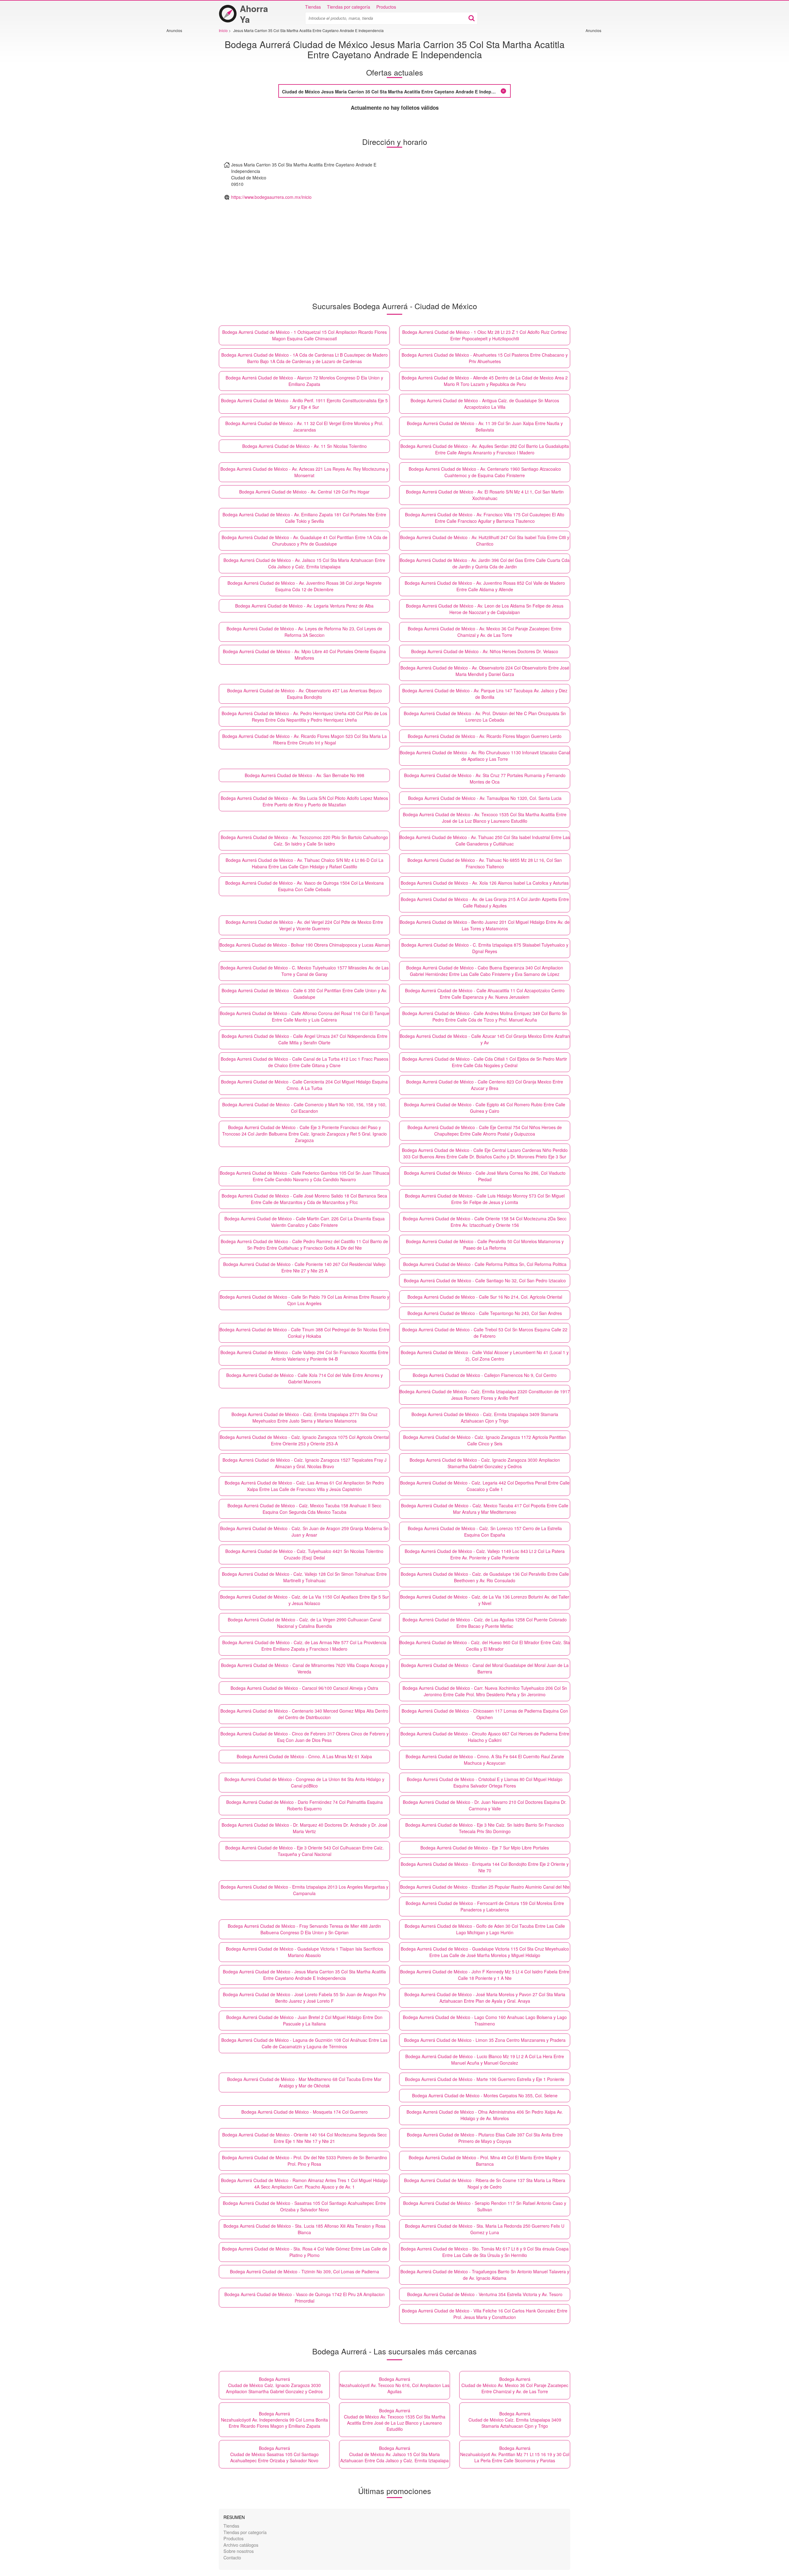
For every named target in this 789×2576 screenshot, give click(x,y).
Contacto (232, 2557)
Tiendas (313, 7)
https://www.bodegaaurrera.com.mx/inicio (271, 197)
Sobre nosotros (239, 2551)
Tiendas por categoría (349, 7)
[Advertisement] (185, 125)
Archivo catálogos (241, 2545)
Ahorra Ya (254, 14)
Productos (386, 7)
